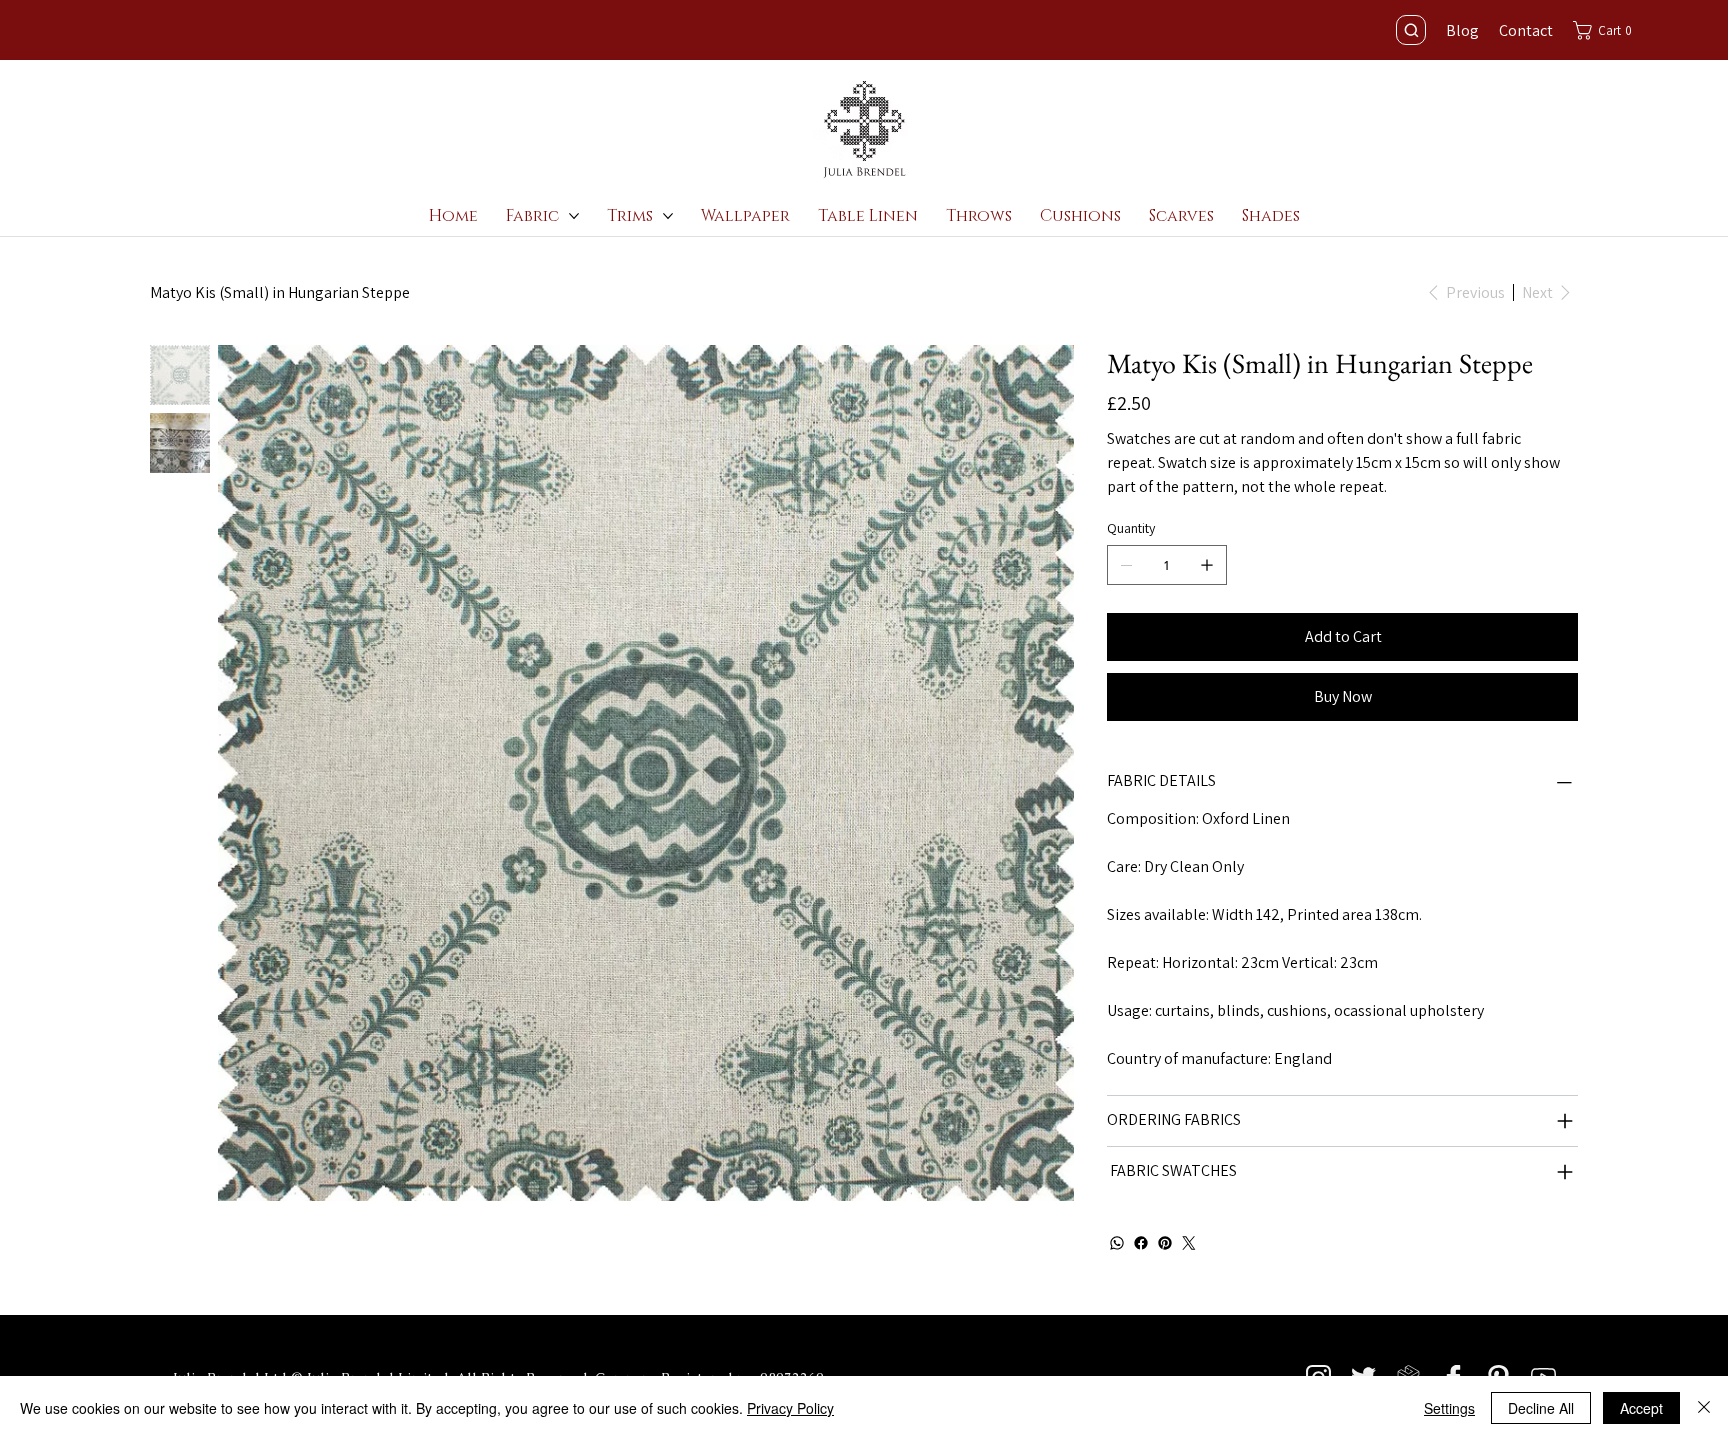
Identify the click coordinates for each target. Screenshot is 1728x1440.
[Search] (1411, 30)
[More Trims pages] (668, 216)
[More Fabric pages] (574, 216)
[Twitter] (1189, 1243)
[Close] (1704, 1408)
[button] (1607, 30)
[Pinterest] (1165, 1243)
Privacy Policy (790, 1408)
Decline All (1541, 1408)
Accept (1641, 1408)
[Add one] (1207, 565)
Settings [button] (1449, 1408)
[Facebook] (1141, 1243)
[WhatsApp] (1117, 1243)
